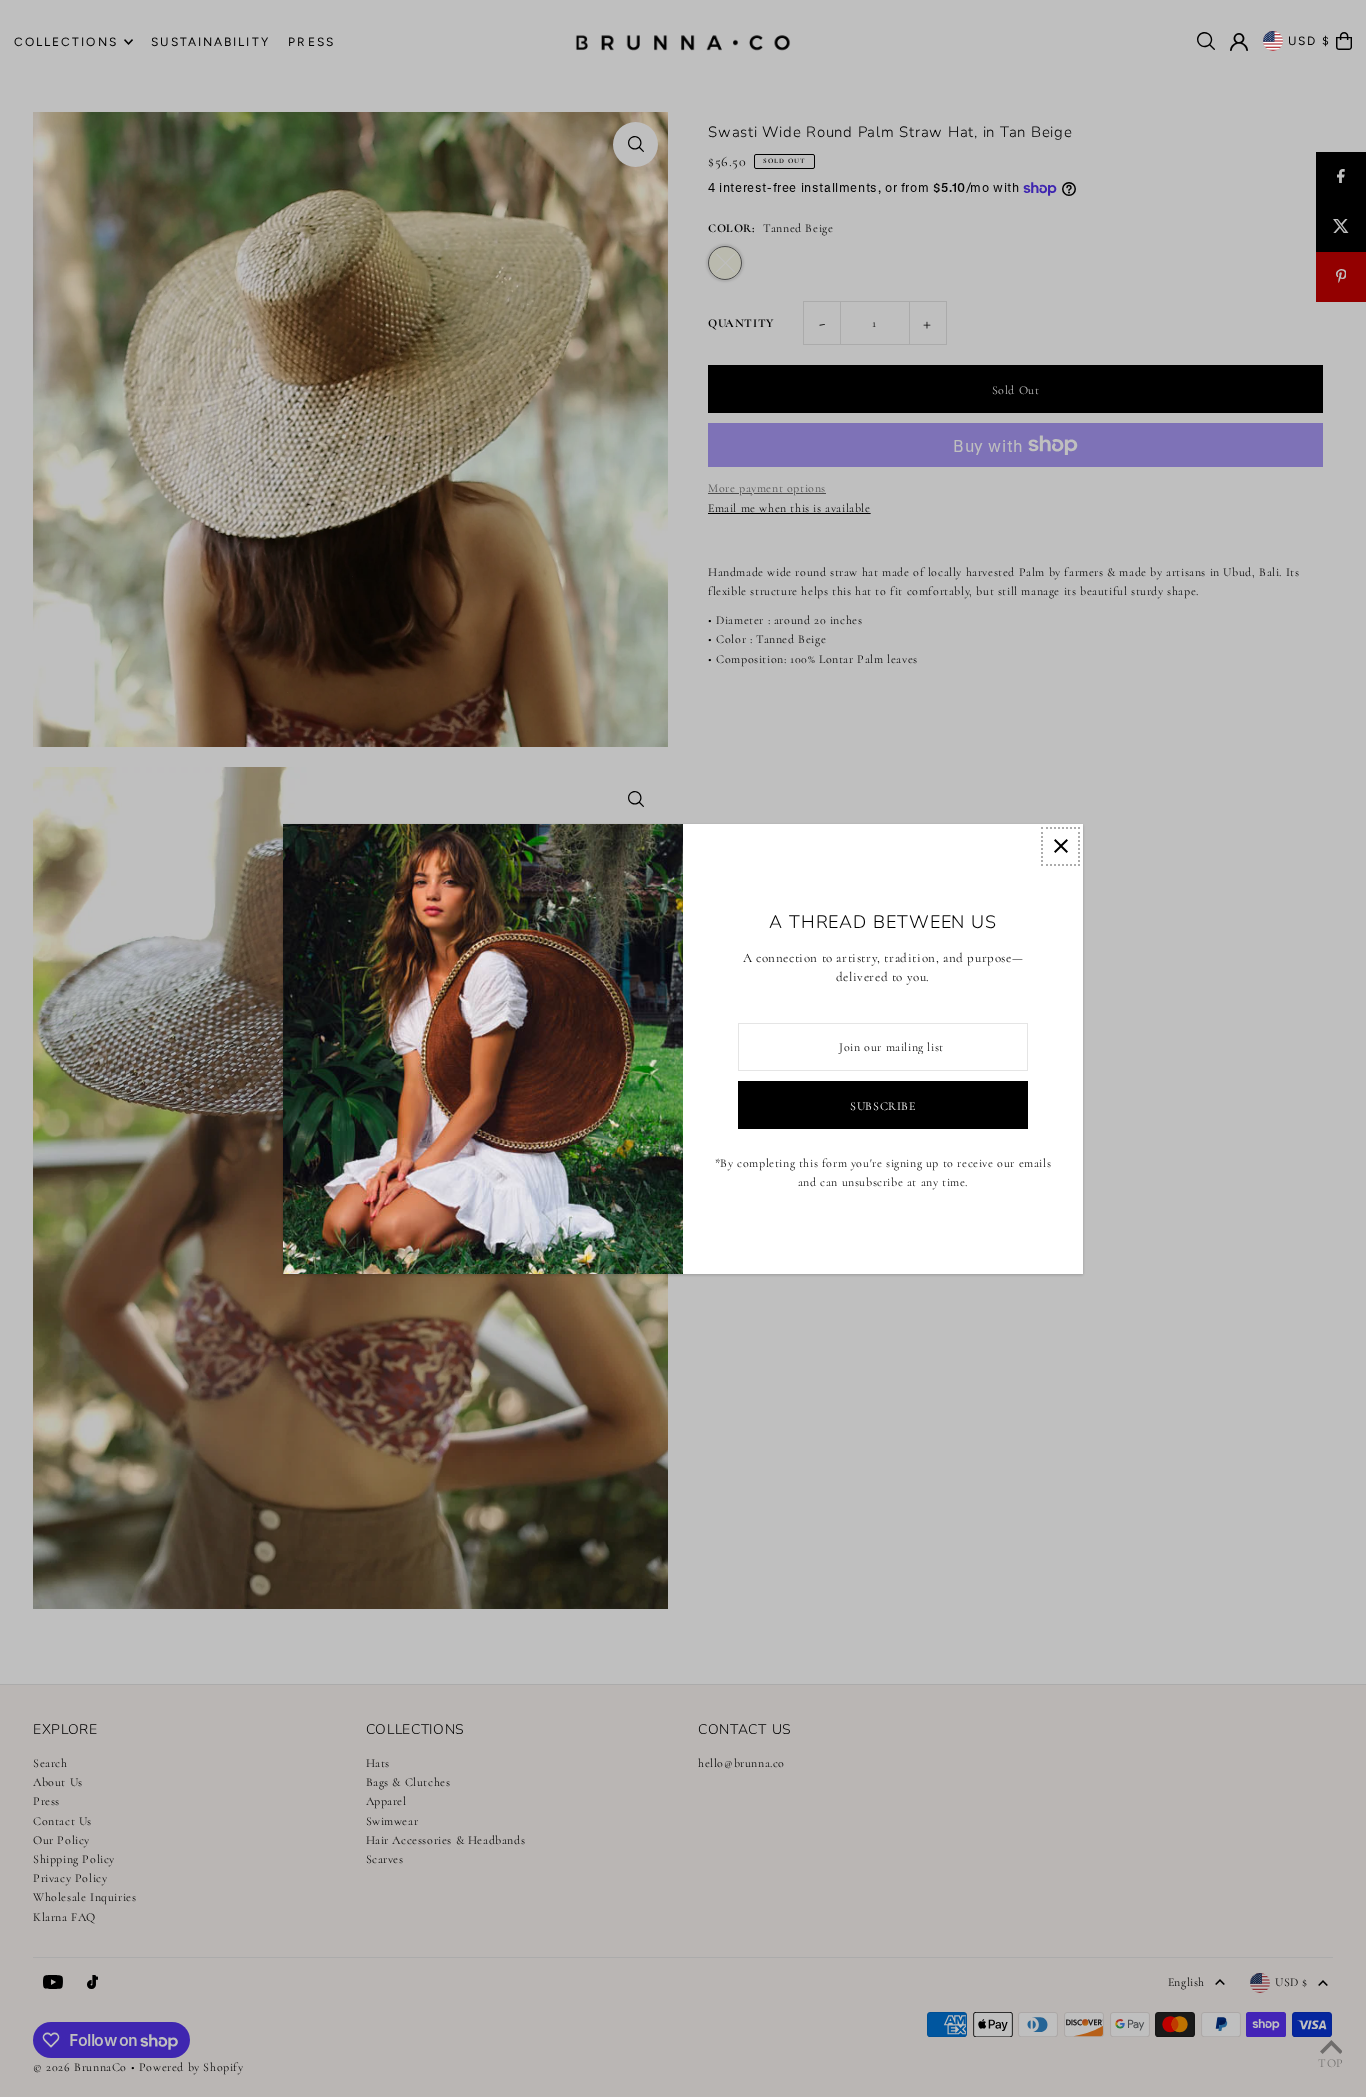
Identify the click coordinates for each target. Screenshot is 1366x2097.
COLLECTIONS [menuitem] (66, 42)
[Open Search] (1206, 41)
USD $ (1310, 41)
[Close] (1060, 846)
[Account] (1239, 42)
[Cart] (1344, 41)
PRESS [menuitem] (311, 42)
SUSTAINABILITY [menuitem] (210, 42)
